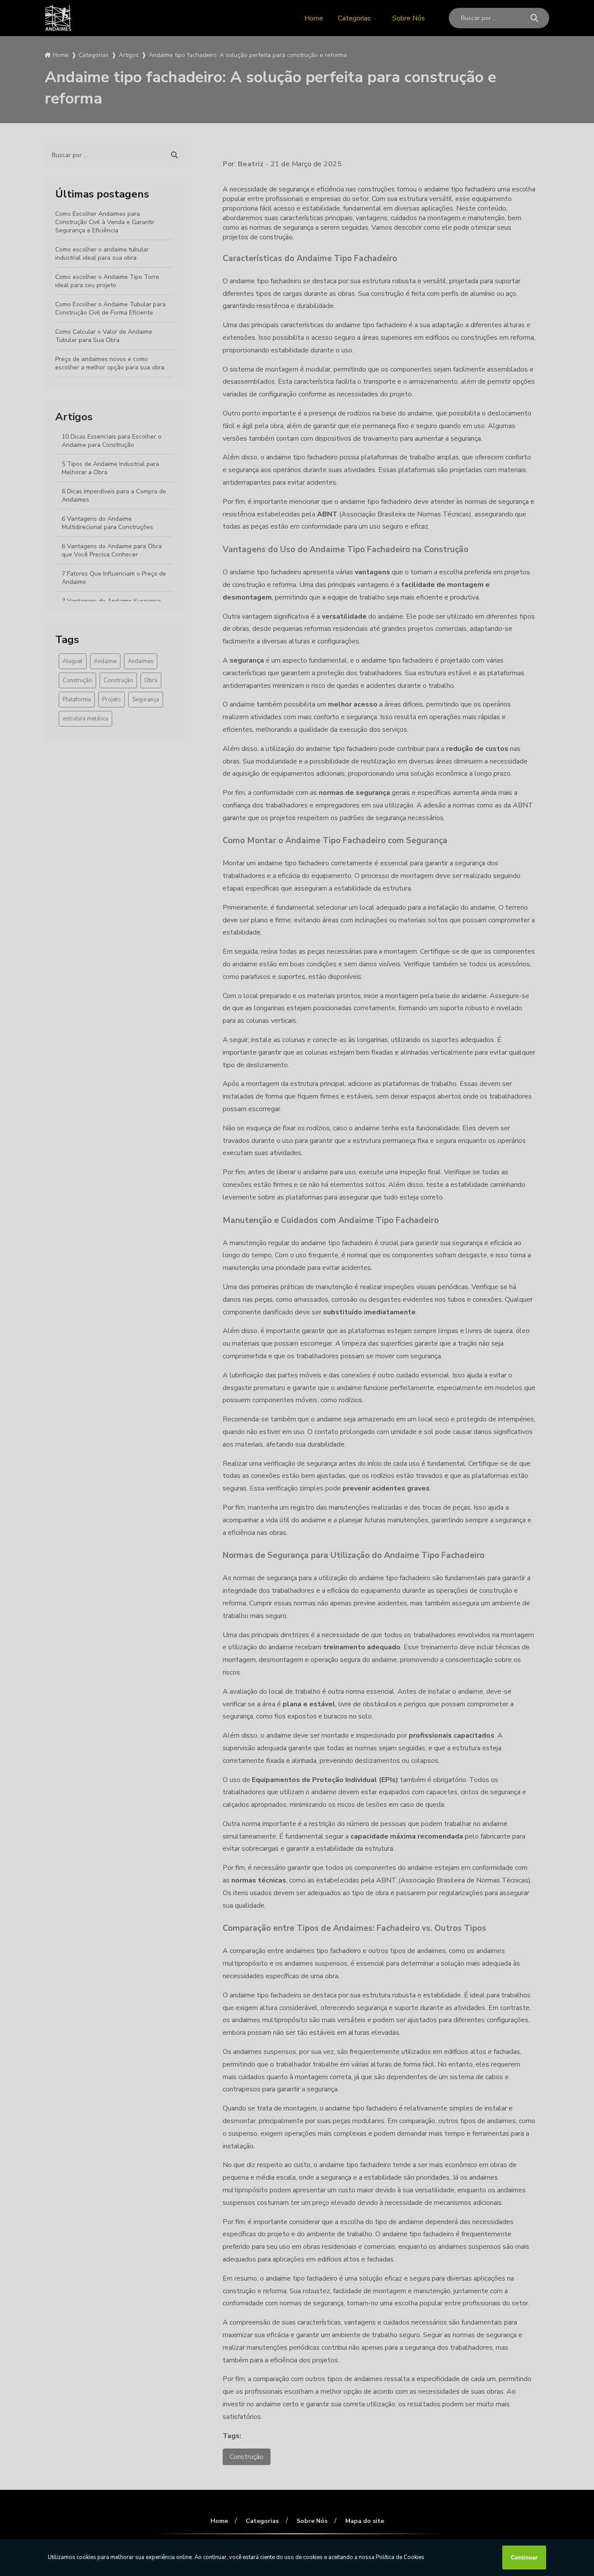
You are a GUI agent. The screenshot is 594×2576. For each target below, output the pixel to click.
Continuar (524, 2558)
